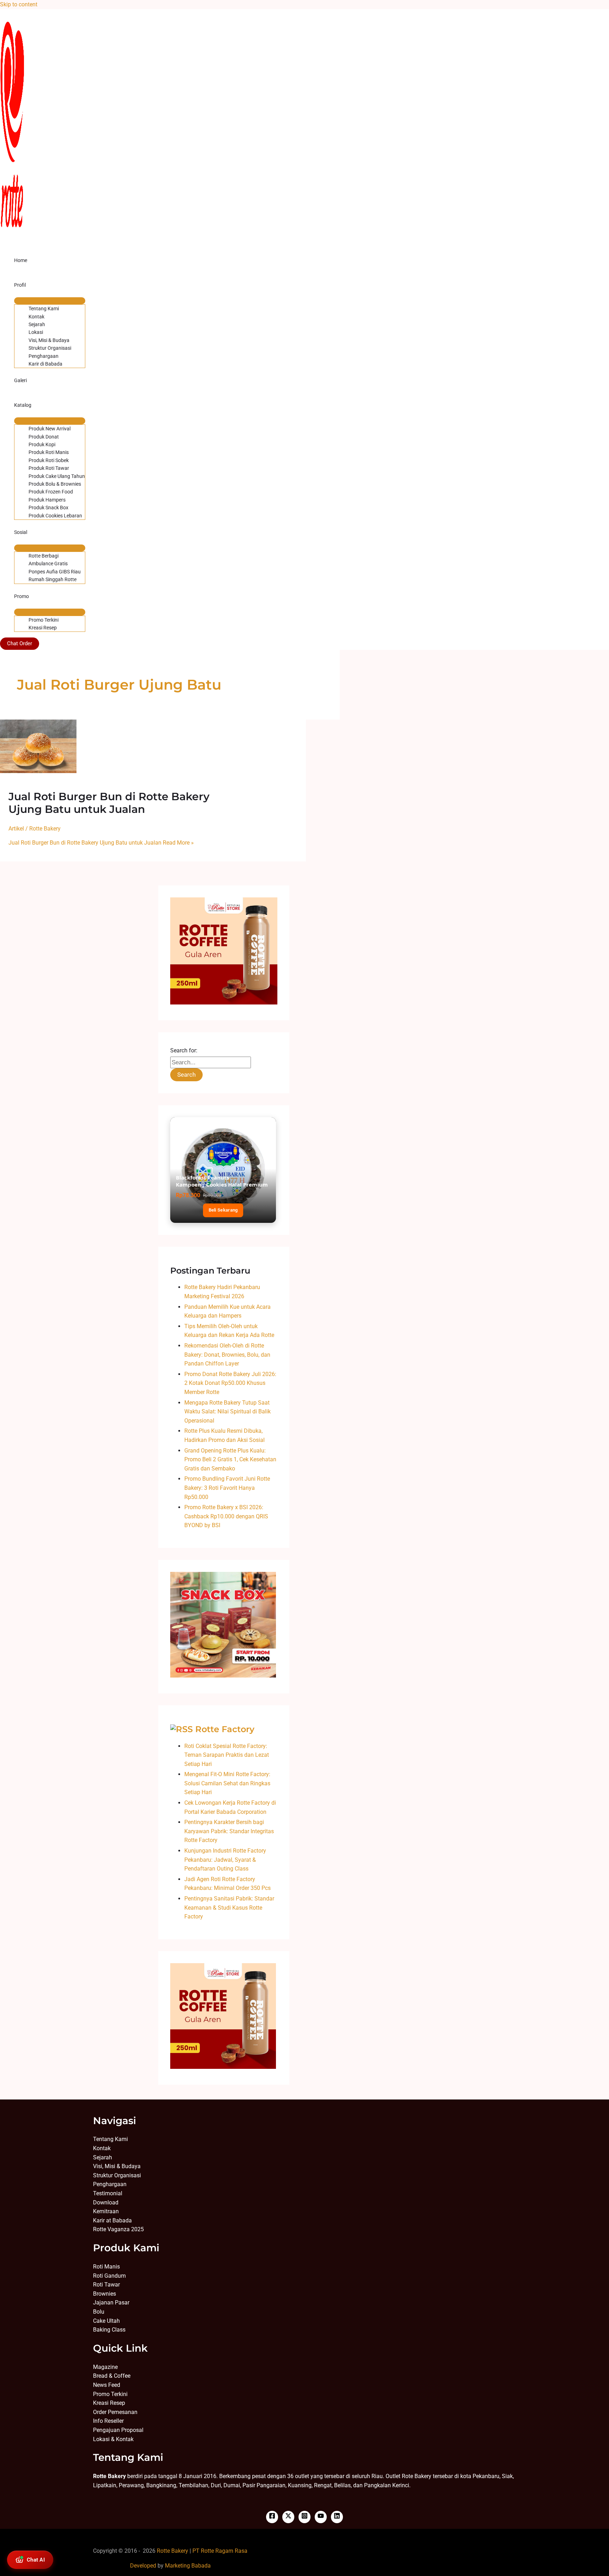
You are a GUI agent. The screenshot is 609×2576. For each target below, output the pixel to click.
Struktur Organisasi (50, 348)
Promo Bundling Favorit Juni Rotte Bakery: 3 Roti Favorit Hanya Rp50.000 (227, 1488)
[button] (20, 644)
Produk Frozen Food (51, 492)
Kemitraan (106, 2211)
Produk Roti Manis (49, 452)
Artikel (16, 829)
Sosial (21, 532)
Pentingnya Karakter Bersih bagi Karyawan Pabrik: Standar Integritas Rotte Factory (229, 1831)
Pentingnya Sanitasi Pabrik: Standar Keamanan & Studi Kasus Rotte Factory (229, 1908)
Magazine (105, 2367)
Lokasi (36, 332)
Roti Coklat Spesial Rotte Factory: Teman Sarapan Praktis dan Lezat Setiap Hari (227, 1755)
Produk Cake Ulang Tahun (57, 476)
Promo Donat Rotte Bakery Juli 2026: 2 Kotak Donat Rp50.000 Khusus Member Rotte (230, 1383)
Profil (20, 285)
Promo (21, 596)
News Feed (107, 2385)
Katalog (23, 405)
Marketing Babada (188, 2566)
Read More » (101, 843)
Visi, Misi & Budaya (49, 340)
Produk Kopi (42, 444)
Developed (143, 2566)
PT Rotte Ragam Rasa (220, 2551)
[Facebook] (272, 2517)
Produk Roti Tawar (49, 468)
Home (21, 260)
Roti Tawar (106, 2285)
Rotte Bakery (173, 2551)
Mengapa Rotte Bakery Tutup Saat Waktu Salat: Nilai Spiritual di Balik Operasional (227, 1412)
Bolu (99, 2312)
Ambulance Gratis (48, 564)
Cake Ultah (106, 2321)
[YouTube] (321, 2517)
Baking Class (109, 2330)
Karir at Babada (112, 2220)
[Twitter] (288, 2517)
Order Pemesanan (115, 2412)
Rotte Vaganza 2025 (118, 2229)
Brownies (104, 2294)
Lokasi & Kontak (113, 2439)
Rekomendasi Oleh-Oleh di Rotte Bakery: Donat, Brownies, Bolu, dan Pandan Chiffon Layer (227, 1355)
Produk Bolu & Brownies (55, 484)
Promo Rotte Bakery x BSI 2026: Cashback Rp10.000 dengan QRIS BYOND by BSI (226, 1516)
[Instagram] (304, 2517)
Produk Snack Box (48, 508)
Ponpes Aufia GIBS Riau (55, 572)
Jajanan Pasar (111, 2303)
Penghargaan (44, 356)
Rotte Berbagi (44, 556)
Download (106, 2202)
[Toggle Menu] (50, 301)
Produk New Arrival (50, 429)
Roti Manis (106, 2267)
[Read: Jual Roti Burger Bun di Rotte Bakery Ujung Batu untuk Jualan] (38, 771)
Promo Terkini (44, 620)
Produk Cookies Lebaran (55, 516)
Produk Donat (44, 437)
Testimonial (108, 2193)
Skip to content (19, 4)
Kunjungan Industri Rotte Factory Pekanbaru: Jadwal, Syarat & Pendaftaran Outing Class (225, 1860)
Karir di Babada (45, 364)
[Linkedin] (337, 2517)
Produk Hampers (47, 500)
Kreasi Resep (43, 628)
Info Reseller (108, 2421)
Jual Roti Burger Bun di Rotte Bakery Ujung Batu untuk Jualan (109, 803)
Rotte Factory (225, 1729)
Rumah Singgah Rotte (53, 579)
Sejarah (37, 324)
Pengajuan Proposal (118, 2430)
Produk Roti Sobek (49, 460)
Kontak (36, 317)
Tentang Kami (44, 309)
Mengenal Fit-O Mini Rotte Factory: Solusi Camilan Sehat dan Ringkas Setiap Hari (227, 1783)
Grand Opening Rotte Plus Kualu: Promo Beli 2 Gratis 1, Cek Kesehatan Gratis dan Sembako (230, 1460)
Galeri (20, 380)
